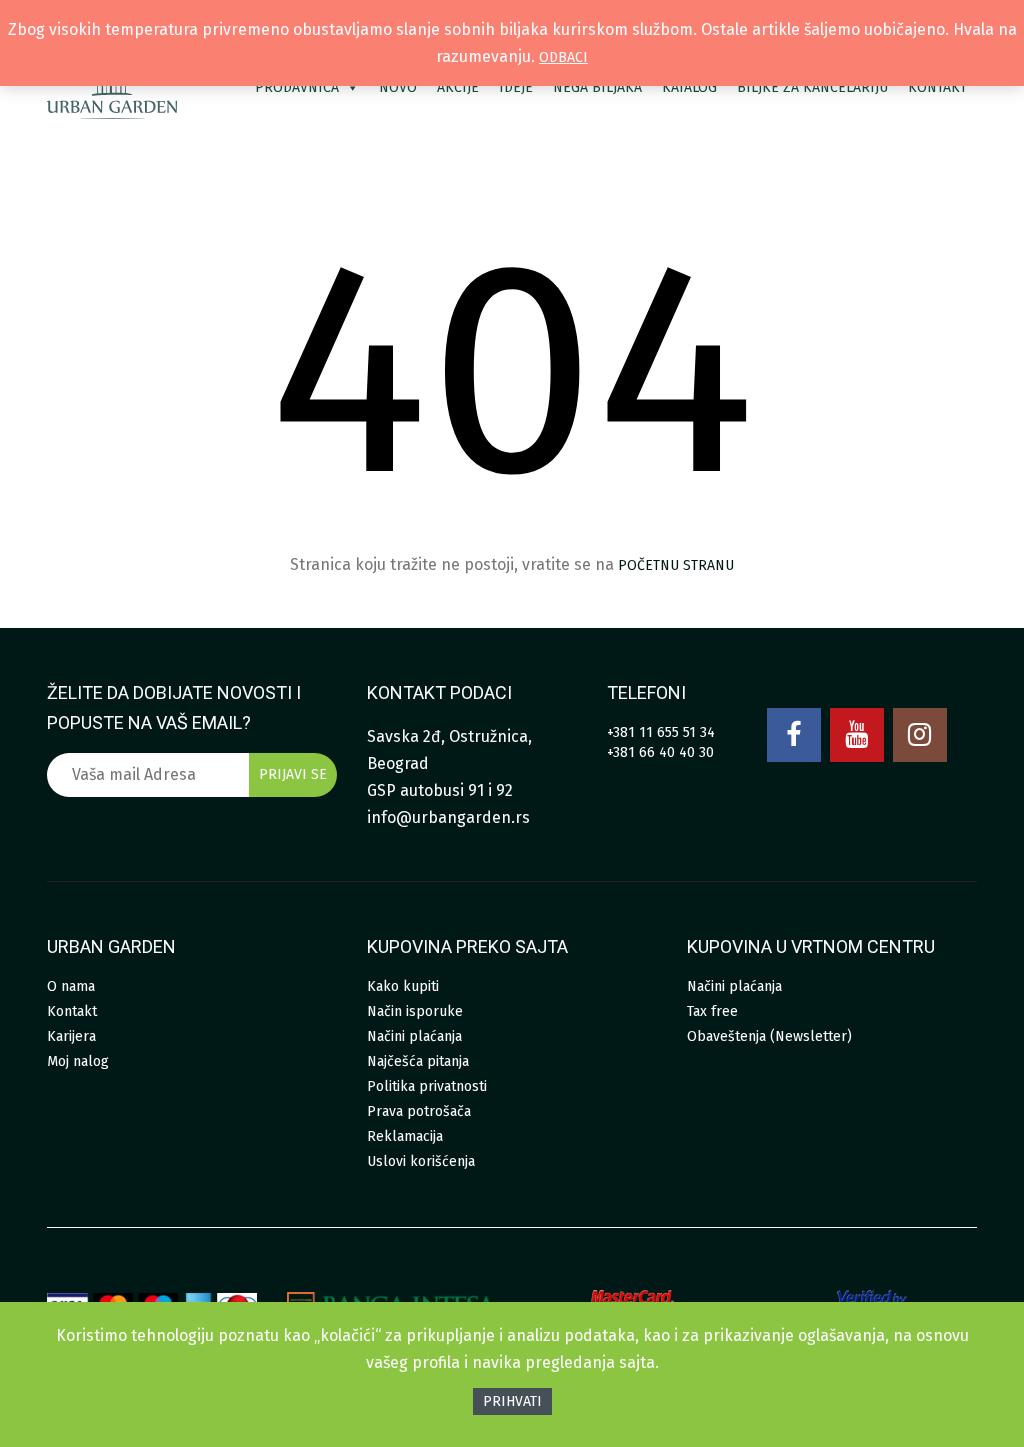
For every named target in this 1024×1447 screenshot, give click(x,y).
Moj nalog (78, 1061)
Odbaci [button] (563, 57)
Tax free (712, 1011)
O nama (71, 986)
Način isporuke (415, 1011)
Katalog (689, 87)
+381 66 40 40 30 (660, 752)
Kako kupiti (403, 986)
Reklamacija (405, 1136)
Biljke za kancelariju (812, 87)
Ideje (516, 87)
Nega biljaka (597, 87)
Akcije (458, 87)
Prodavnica (297, 87)
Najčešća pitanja (418, 1061)
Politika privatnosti (427, 1086)
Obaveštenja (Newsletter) (769, 1036)
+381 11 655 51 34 (661, 732)
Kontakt (937, 87)
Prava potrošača (419, 1111)
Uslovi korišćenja (421, 1161)
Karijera (71, 1036)
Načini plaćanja (414, 1036)
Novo (398, 87)
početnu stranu (676, 565)
